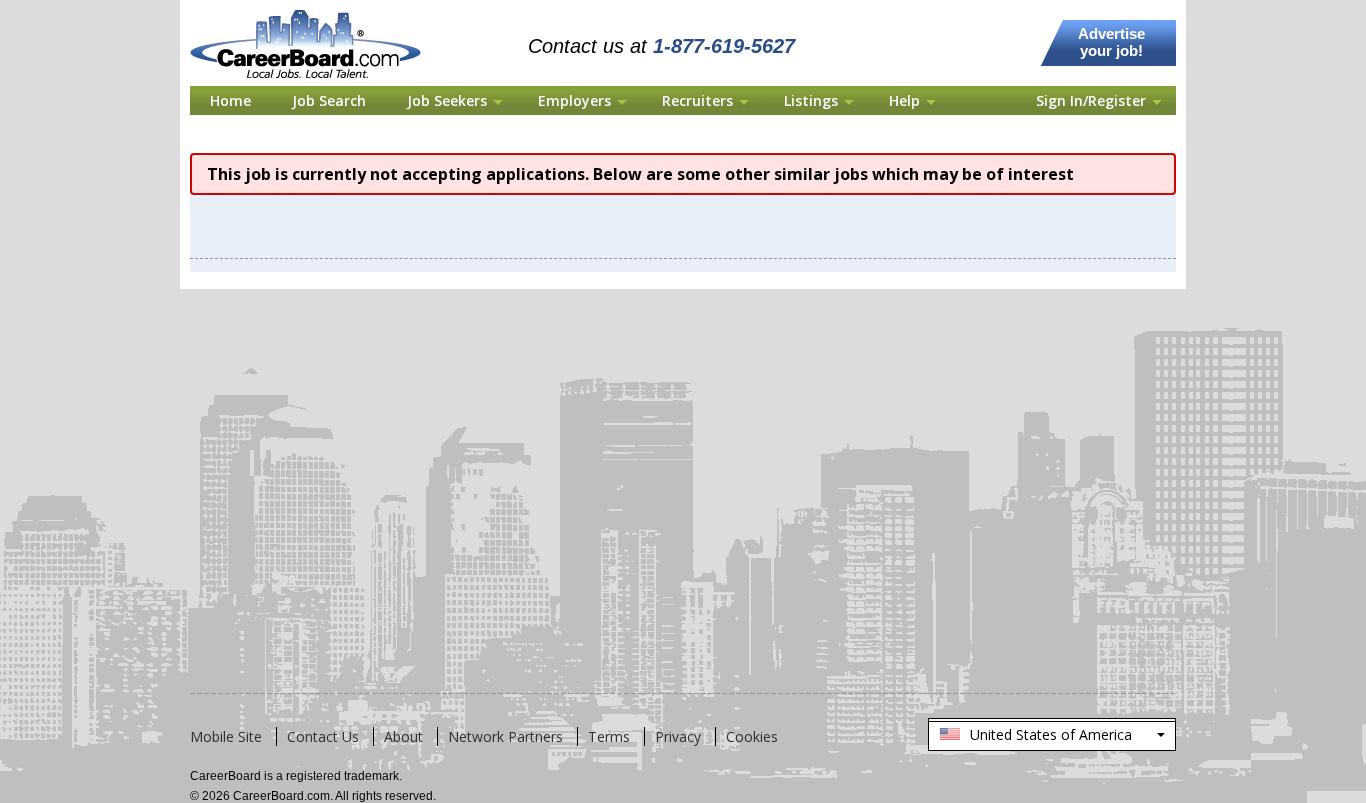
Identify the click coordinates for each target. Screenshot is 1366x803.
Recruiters (697, 100)
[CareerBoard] (316, 12)
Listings (811, 100)
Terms (609, 736)
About (403, 736)
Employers (574, 100)
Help (904, 100)
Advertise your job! (1111, 42)
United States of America (1051, 738)
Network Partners (505, 736)
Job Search (329, 100)
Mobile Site (226, 736)
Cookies (752, 736)
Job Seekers (447, 100)
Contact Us (323, 736)
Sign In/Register (1091, 100)
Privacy (678, 736)
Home (230, 100)
